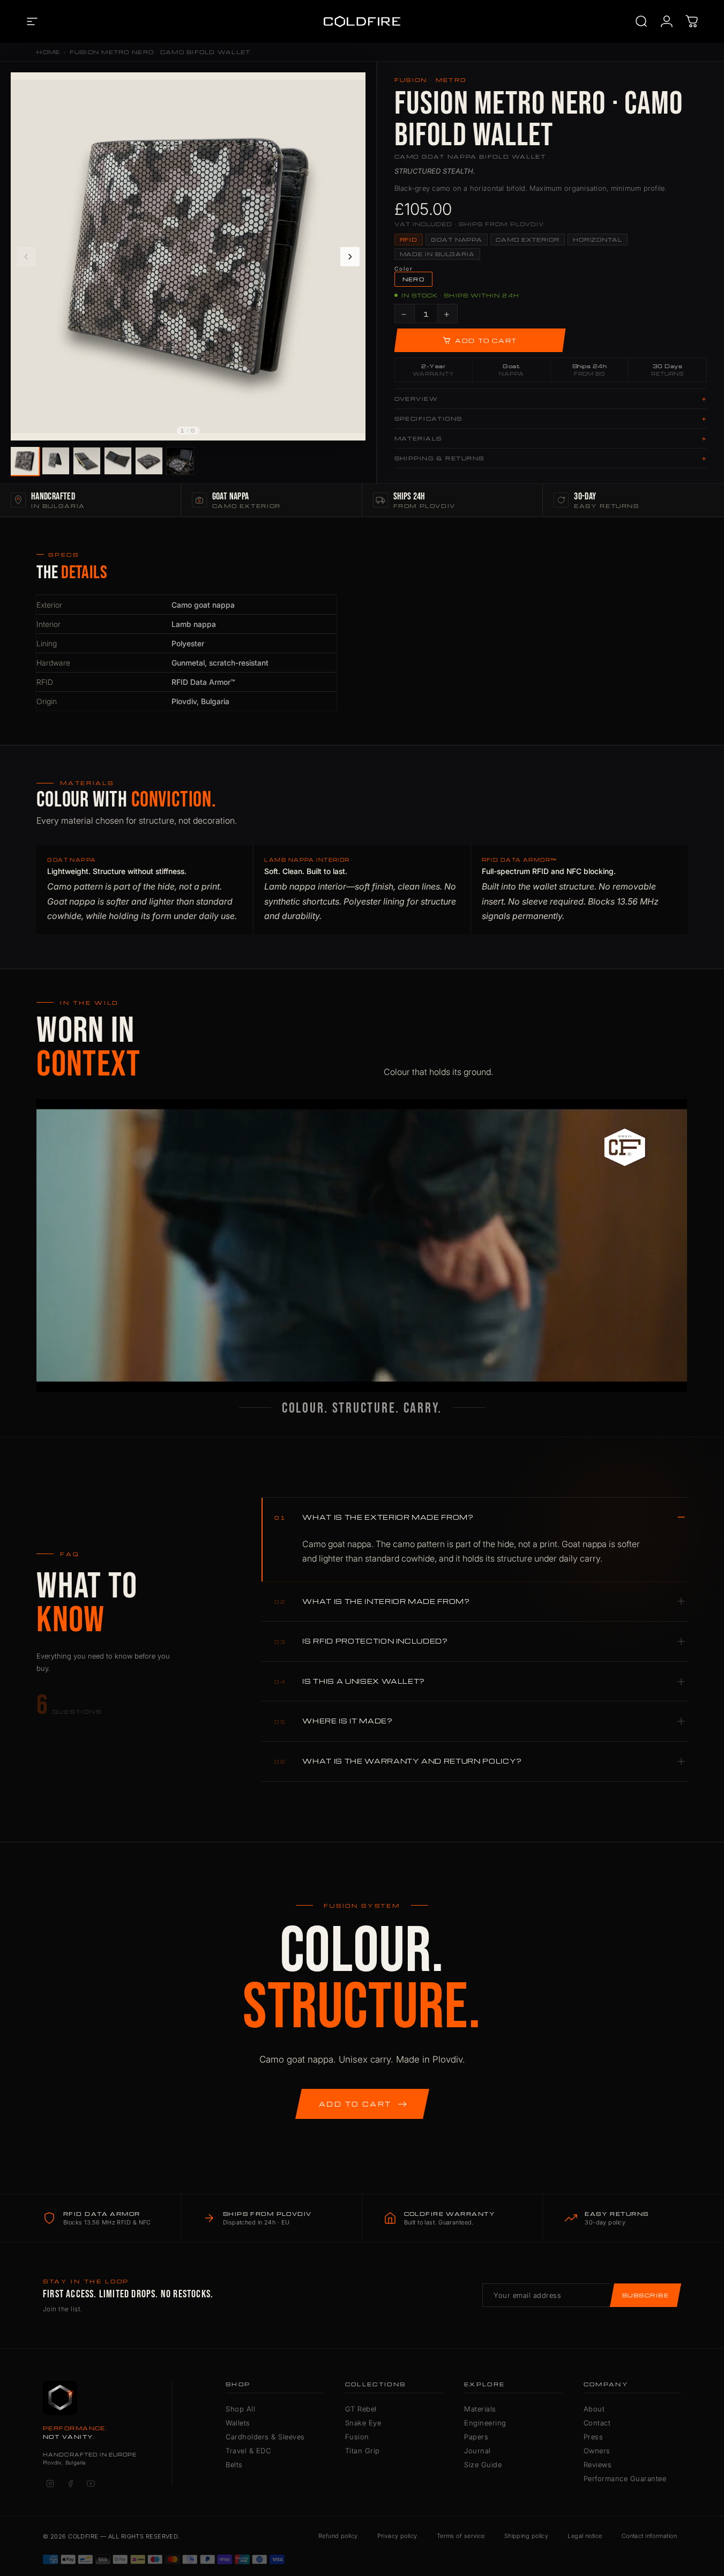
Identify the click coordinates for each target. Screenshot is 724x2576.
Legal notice (585, 2536)
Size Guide (483, 2465)
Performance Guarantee (625, 2478)
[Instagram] (50, 2483)
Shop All (240, 2409)
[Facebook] (70, 2483)
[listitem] (24, 461)
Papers (476, 2437)
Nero (414, 279)
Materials (480, 2409)
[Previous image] (26, 257)
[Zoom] (352, 86)
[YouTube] (91, 2483)
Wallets (238, 2423)
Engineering (485, 2423)
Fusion (357, 2437)
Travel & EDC (248, 2451)
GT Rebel (361, 2409)
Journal (477, 2451)
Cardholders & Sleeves (265, 2437)
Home (48, 52)
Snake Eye (363, 2423)
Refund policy (338, 2536)
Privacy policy (397, 2536)
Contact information (649, 2536)
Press (594, 2437)
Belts (234, 2465)
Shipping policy (527, 2536)
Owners (597, 2451)
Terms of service (461, 2536)
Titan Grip (363, 2451)
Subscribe (645, 2295)
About (594, 2409)
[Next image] (350, 257)
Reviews (598, 2465)
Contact (597, 2423)
